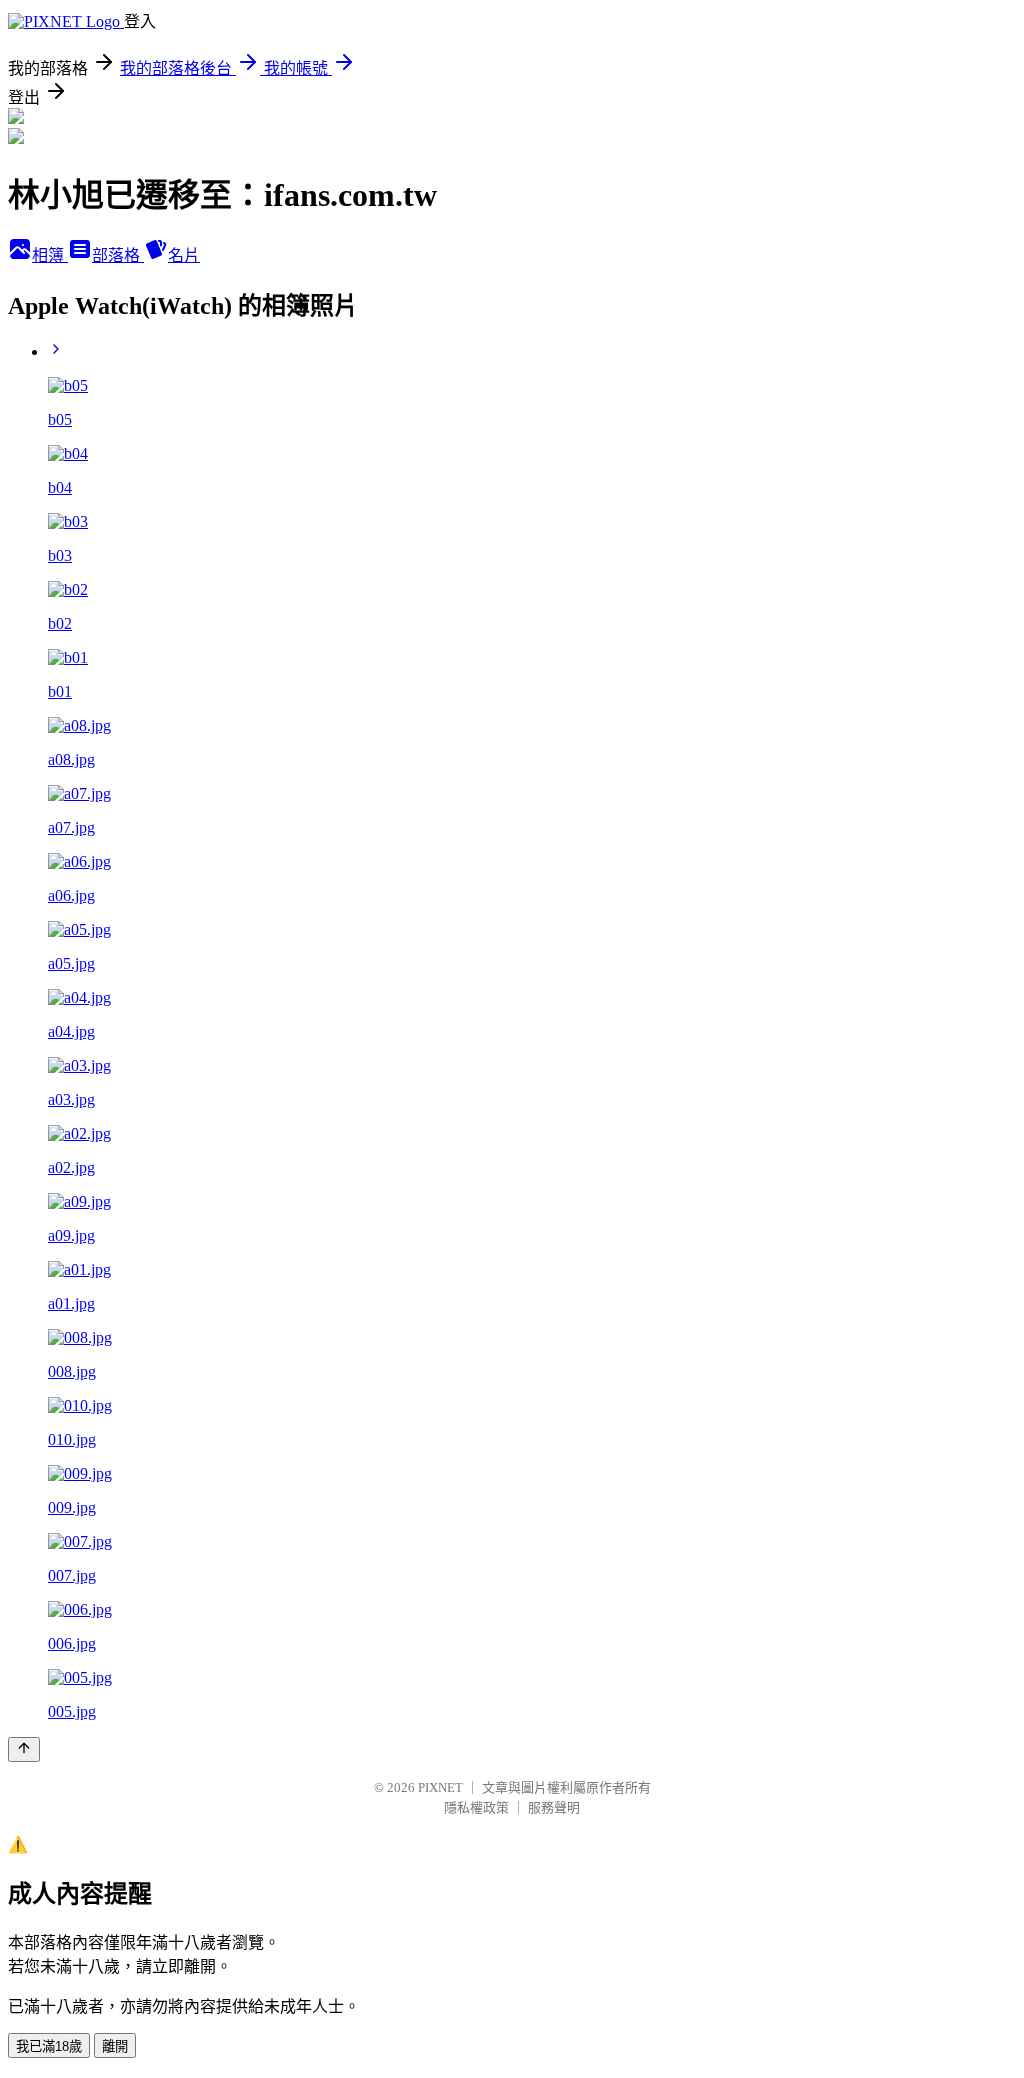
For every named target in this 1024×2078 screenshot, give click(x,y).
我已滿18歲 (49, 2046)
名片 (184, 255)
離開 (115, 2046)
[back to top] (24, 1749)
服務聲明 (554, 1807)
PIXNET (440, 1787)
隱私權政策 (476, 1807)
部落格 (118, 255)
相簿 (50, 255)
